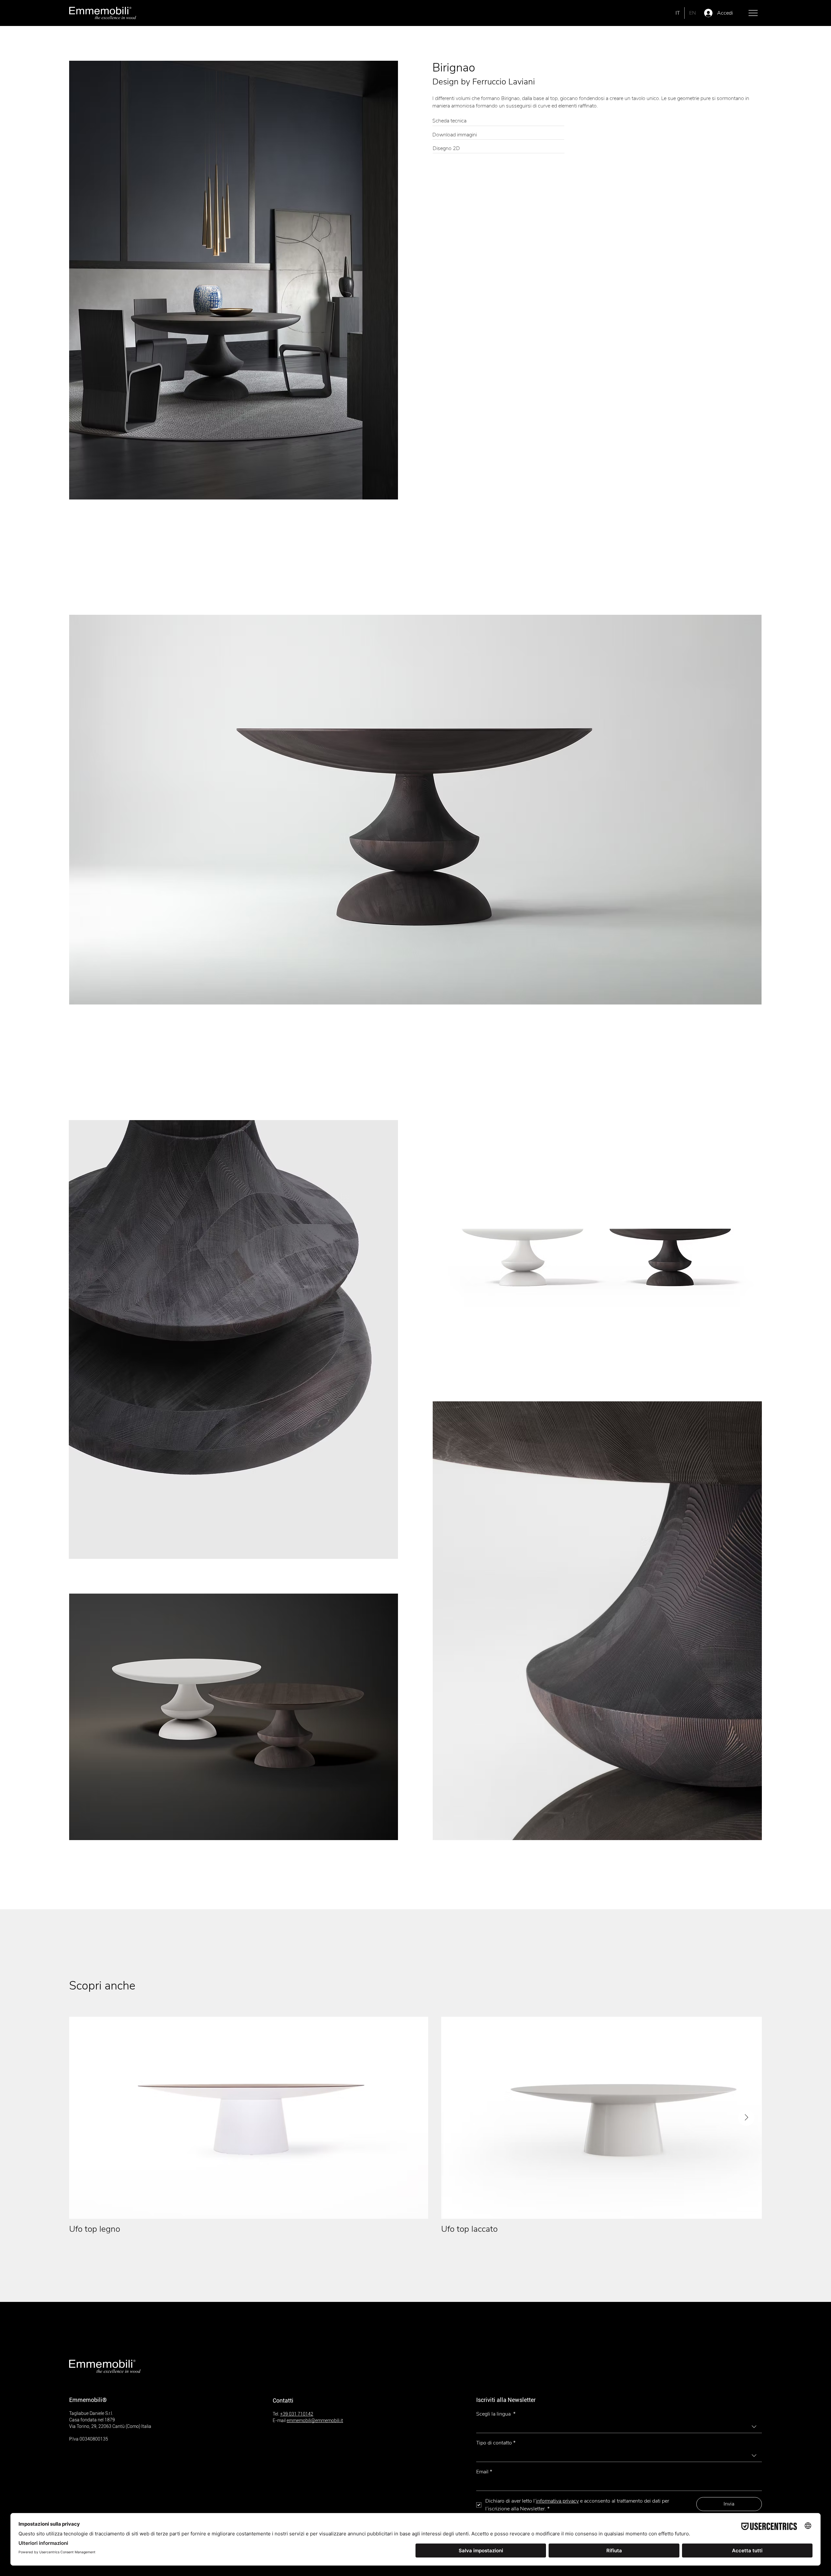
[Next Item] (746, 2118)
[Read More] (498, 121)
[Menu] (753, 13)
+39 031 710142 (297, 2414)
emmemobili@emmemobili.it (315, 2420)
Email (484, 2472)
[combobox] (619, 2427)
